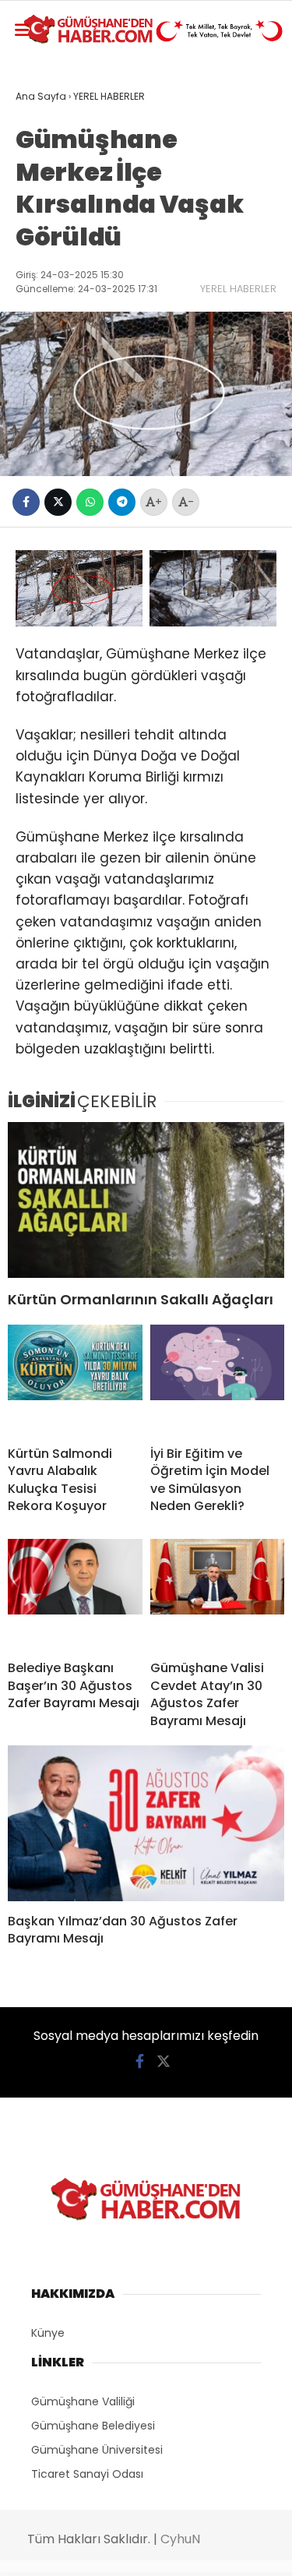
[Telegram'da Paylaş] (122, 502)
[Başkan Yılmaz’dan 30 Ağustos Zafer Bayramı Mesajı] (146, 1823)
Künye (48, 2333)
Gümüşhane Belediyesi (93, 2426)
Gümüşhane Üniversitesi (97, 2450)
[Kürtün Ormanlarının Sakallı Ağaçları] (146, 1200)
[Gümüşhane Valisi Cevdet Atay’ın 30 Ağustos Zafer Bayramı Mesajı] (218, 1593)
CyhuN (180, 2539)
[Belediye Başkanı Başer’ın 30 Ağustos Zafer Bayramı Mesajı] (75, 1593)
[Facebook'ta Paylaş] (26, 502)
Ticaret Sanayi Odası (87, 2474)
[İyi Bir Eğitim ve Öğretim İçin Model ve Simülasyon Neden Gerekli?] (218, 1379)
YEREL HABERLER (238, 289)
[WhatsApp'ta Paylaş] (90, 502)
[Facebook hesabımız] (140, 2061)
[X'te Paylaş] (58, 502)
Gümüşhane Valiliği (83, 2401)
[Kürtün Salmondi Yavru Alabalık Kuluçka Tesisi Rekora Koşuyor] (75, 1379)
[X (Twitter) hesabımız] (164, 2061)
